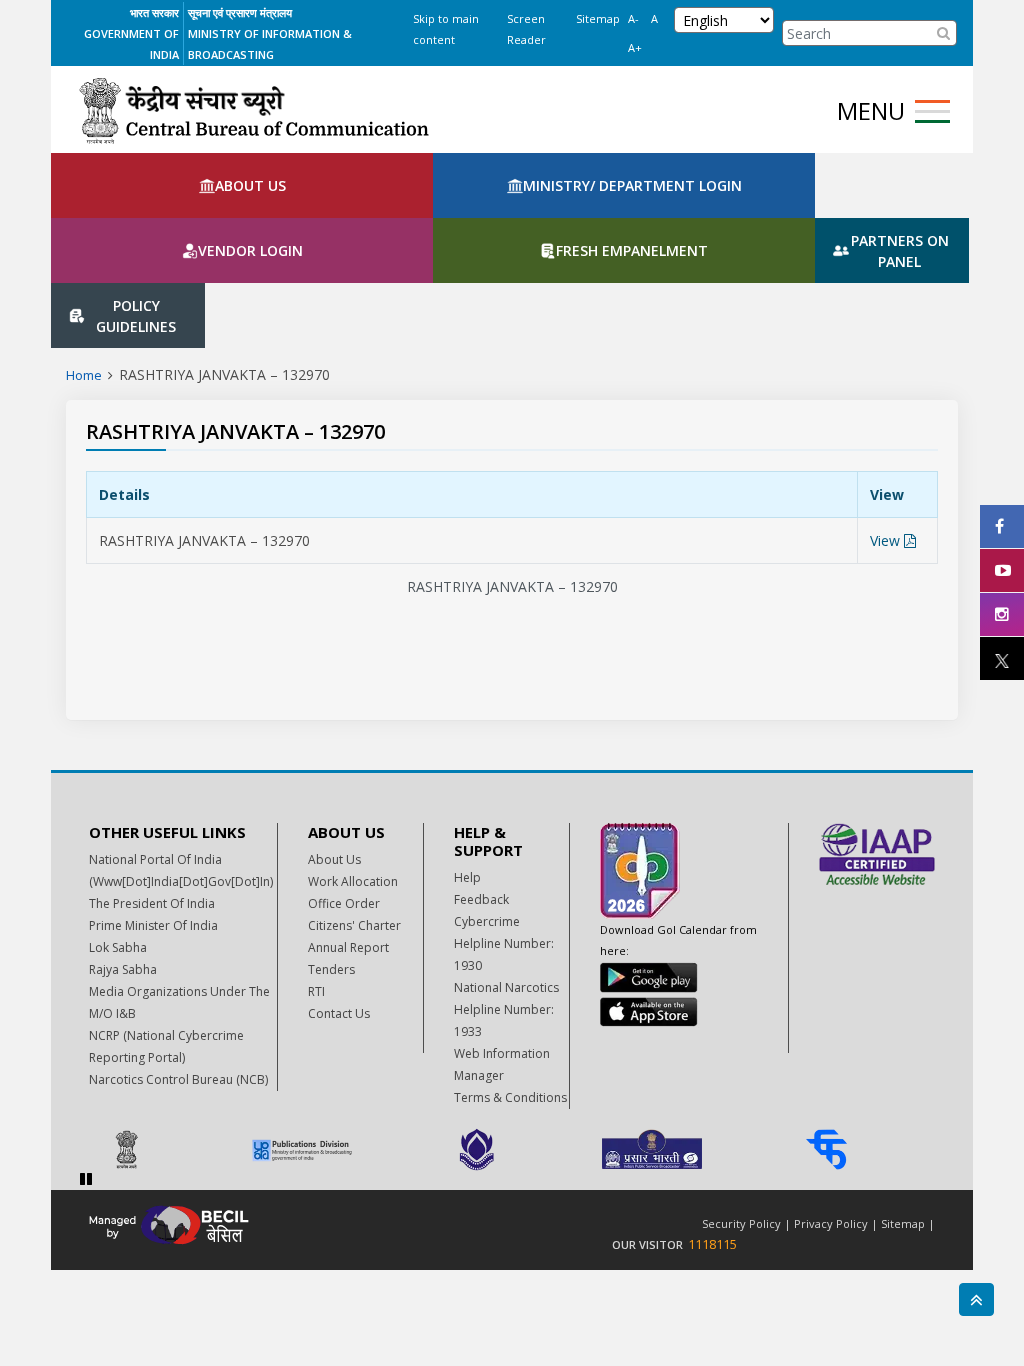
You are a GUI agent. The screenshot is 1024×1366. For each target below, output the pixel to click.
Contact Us (339, 901)
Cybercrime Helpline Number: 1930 (504, 831)
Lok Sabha (118, 835)
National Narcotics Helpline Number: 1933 (506, 897)
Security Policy (741, 1111)
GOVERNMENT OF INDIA (131, 44)
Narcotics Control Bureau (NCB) (178, 967)
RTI (316, 879)
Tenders (331, 857)
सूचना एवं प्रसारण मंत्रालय (240, 12)
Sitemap (598, 18)
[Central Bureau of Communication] (253, 110)
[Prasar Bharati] (686, 1037)
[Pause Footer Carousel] (86, 1066)
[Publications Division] (336, 1037)
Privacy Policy (831, 1111)
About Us (334, 747)
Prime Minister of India (153, 813)
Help (467, 765)
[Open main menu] (932, 111)
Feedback (481, 787)
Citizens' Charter (354, 813)
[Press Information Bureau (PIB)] (161, 1037)
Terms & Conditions (510, 985)
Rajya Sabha (123, 857)
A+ (635, 47)
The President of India (152, 791)
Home (84, 263)
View (887, 428)
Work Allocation (353, 769)
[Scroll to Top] (976, 1299)
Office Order (344, 791)
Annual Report (348, 835)
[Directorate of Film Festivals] (511, 1037)
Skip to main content (446, 29)
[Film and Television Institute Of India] (861, 1037)
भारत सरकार (154, 12)
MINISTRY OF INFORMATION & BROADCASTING (270, 44)
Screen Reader (526, 29)
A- (633, 18)
